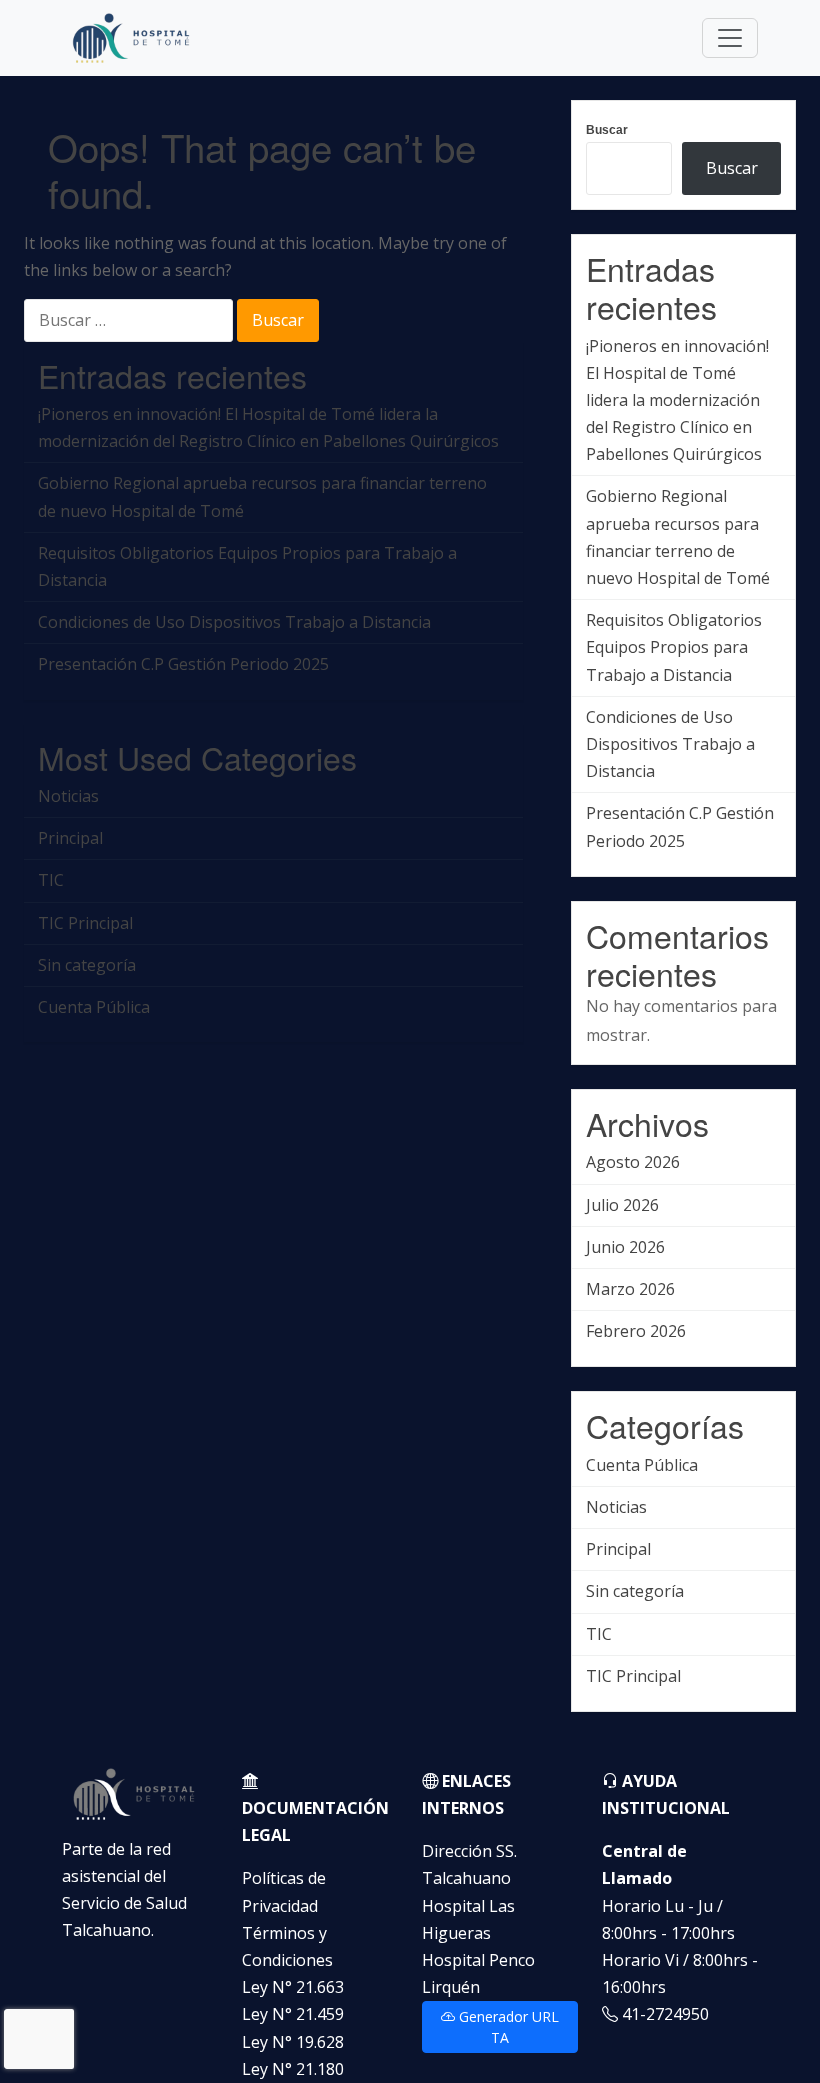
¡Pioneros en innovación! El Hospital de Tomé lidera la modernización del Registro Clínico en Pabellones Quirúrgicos (268, 427)
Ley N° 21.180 (293, 2069)
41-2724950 (663, 2014)
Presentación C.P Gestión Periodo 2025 (183, 664)
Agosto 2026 (633, 1162)
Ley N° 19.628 (293, 2042)
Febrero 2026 (636, 1331)
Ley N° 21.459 (293, 2014)
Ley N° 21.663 (293, 1987)
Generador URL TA (507, 2027)
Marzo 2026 (630, 1289)
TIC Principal (85, 923)
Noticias (68, 796)
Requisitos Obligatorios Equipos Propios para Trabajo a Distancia (247, 566)
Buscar (607, 130)
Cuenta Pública (94, 1007)
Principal (70, 838)
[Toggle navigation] (730, 38)
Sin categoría (87, 965)
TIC (51, 880)
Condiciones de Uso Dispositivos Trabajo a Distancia (234, 622)
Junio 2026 (625, 1247)
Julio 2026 (622, 1205)
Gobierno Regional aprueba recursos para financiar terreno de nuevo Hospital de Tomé (262, 496)
